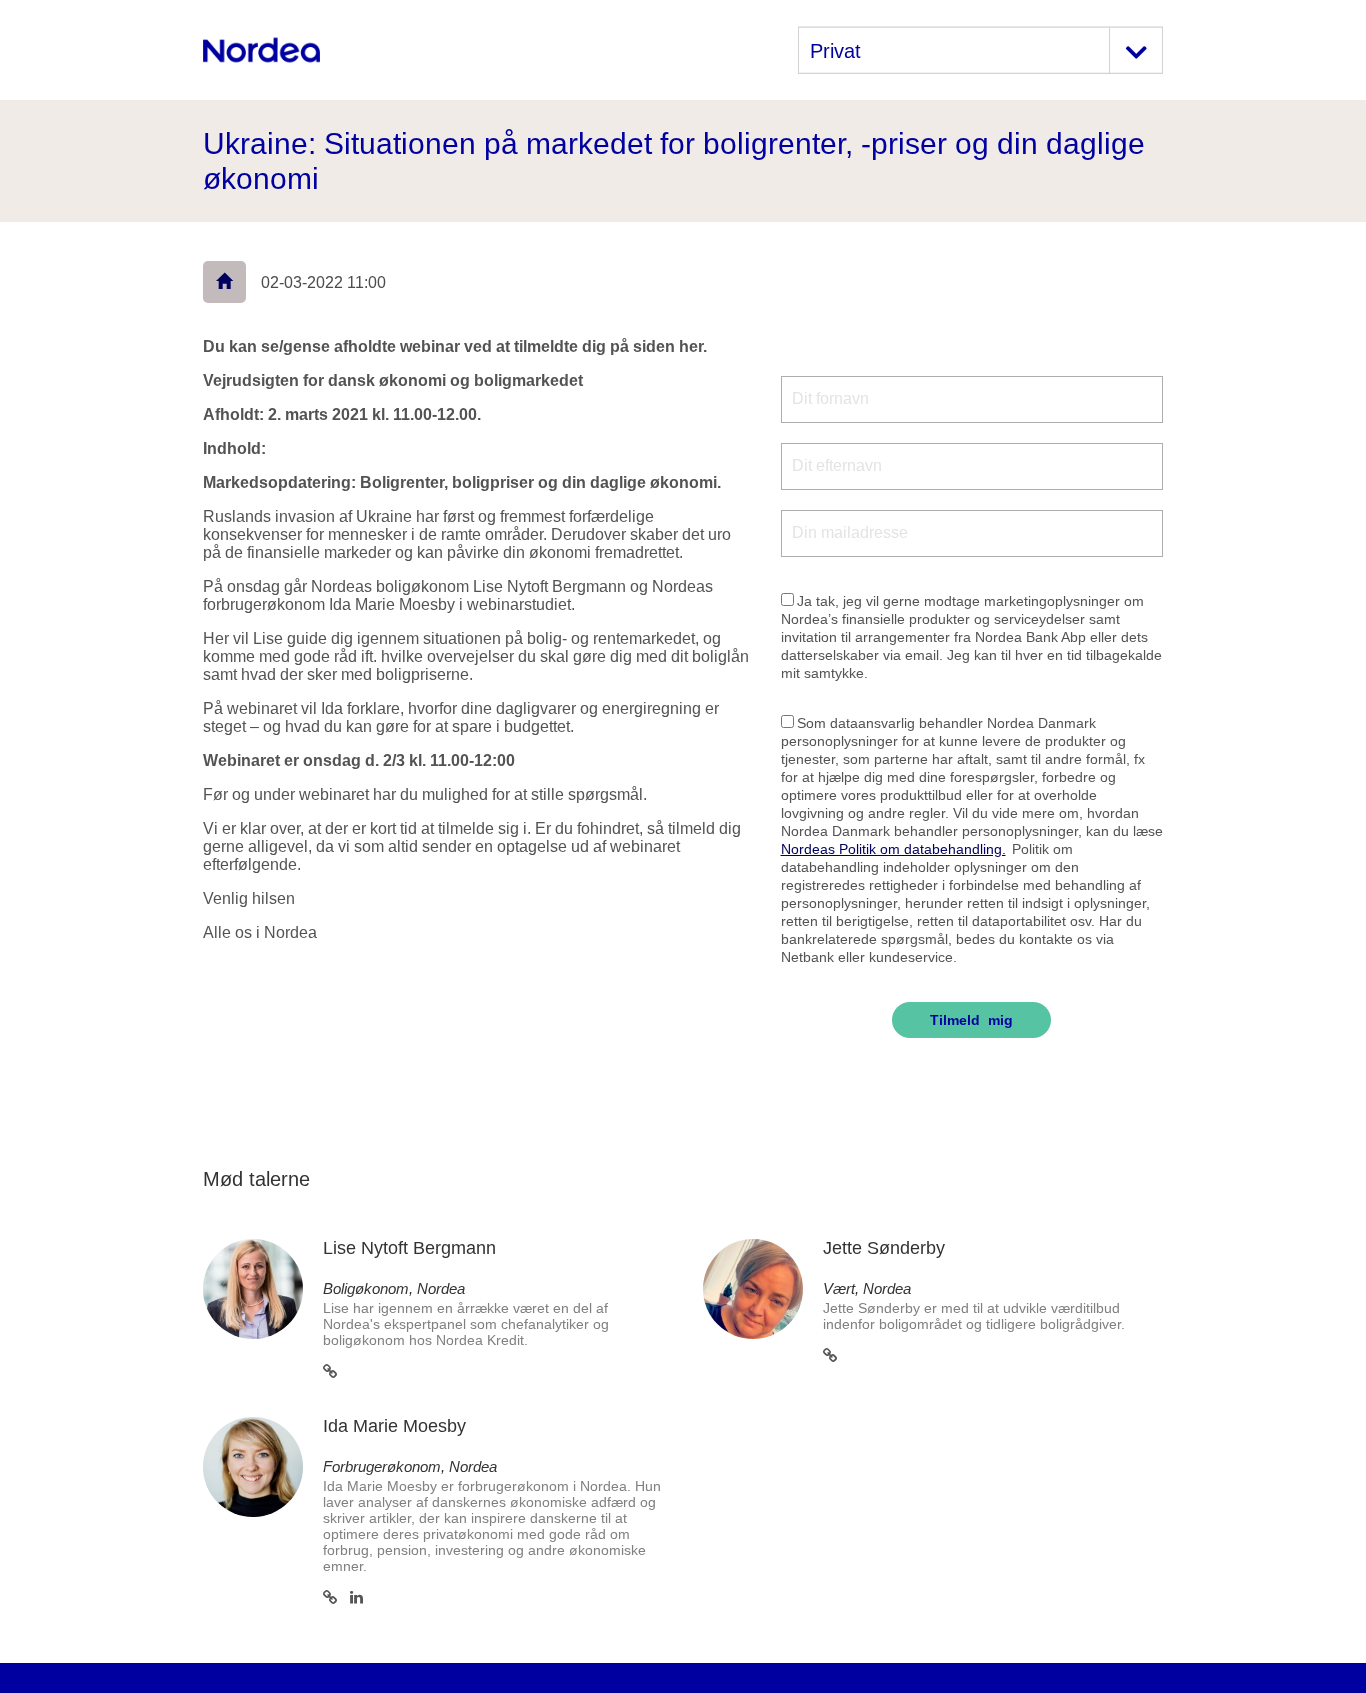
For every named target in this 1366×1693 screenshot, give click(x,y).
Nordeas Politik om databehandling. (893, 849)
